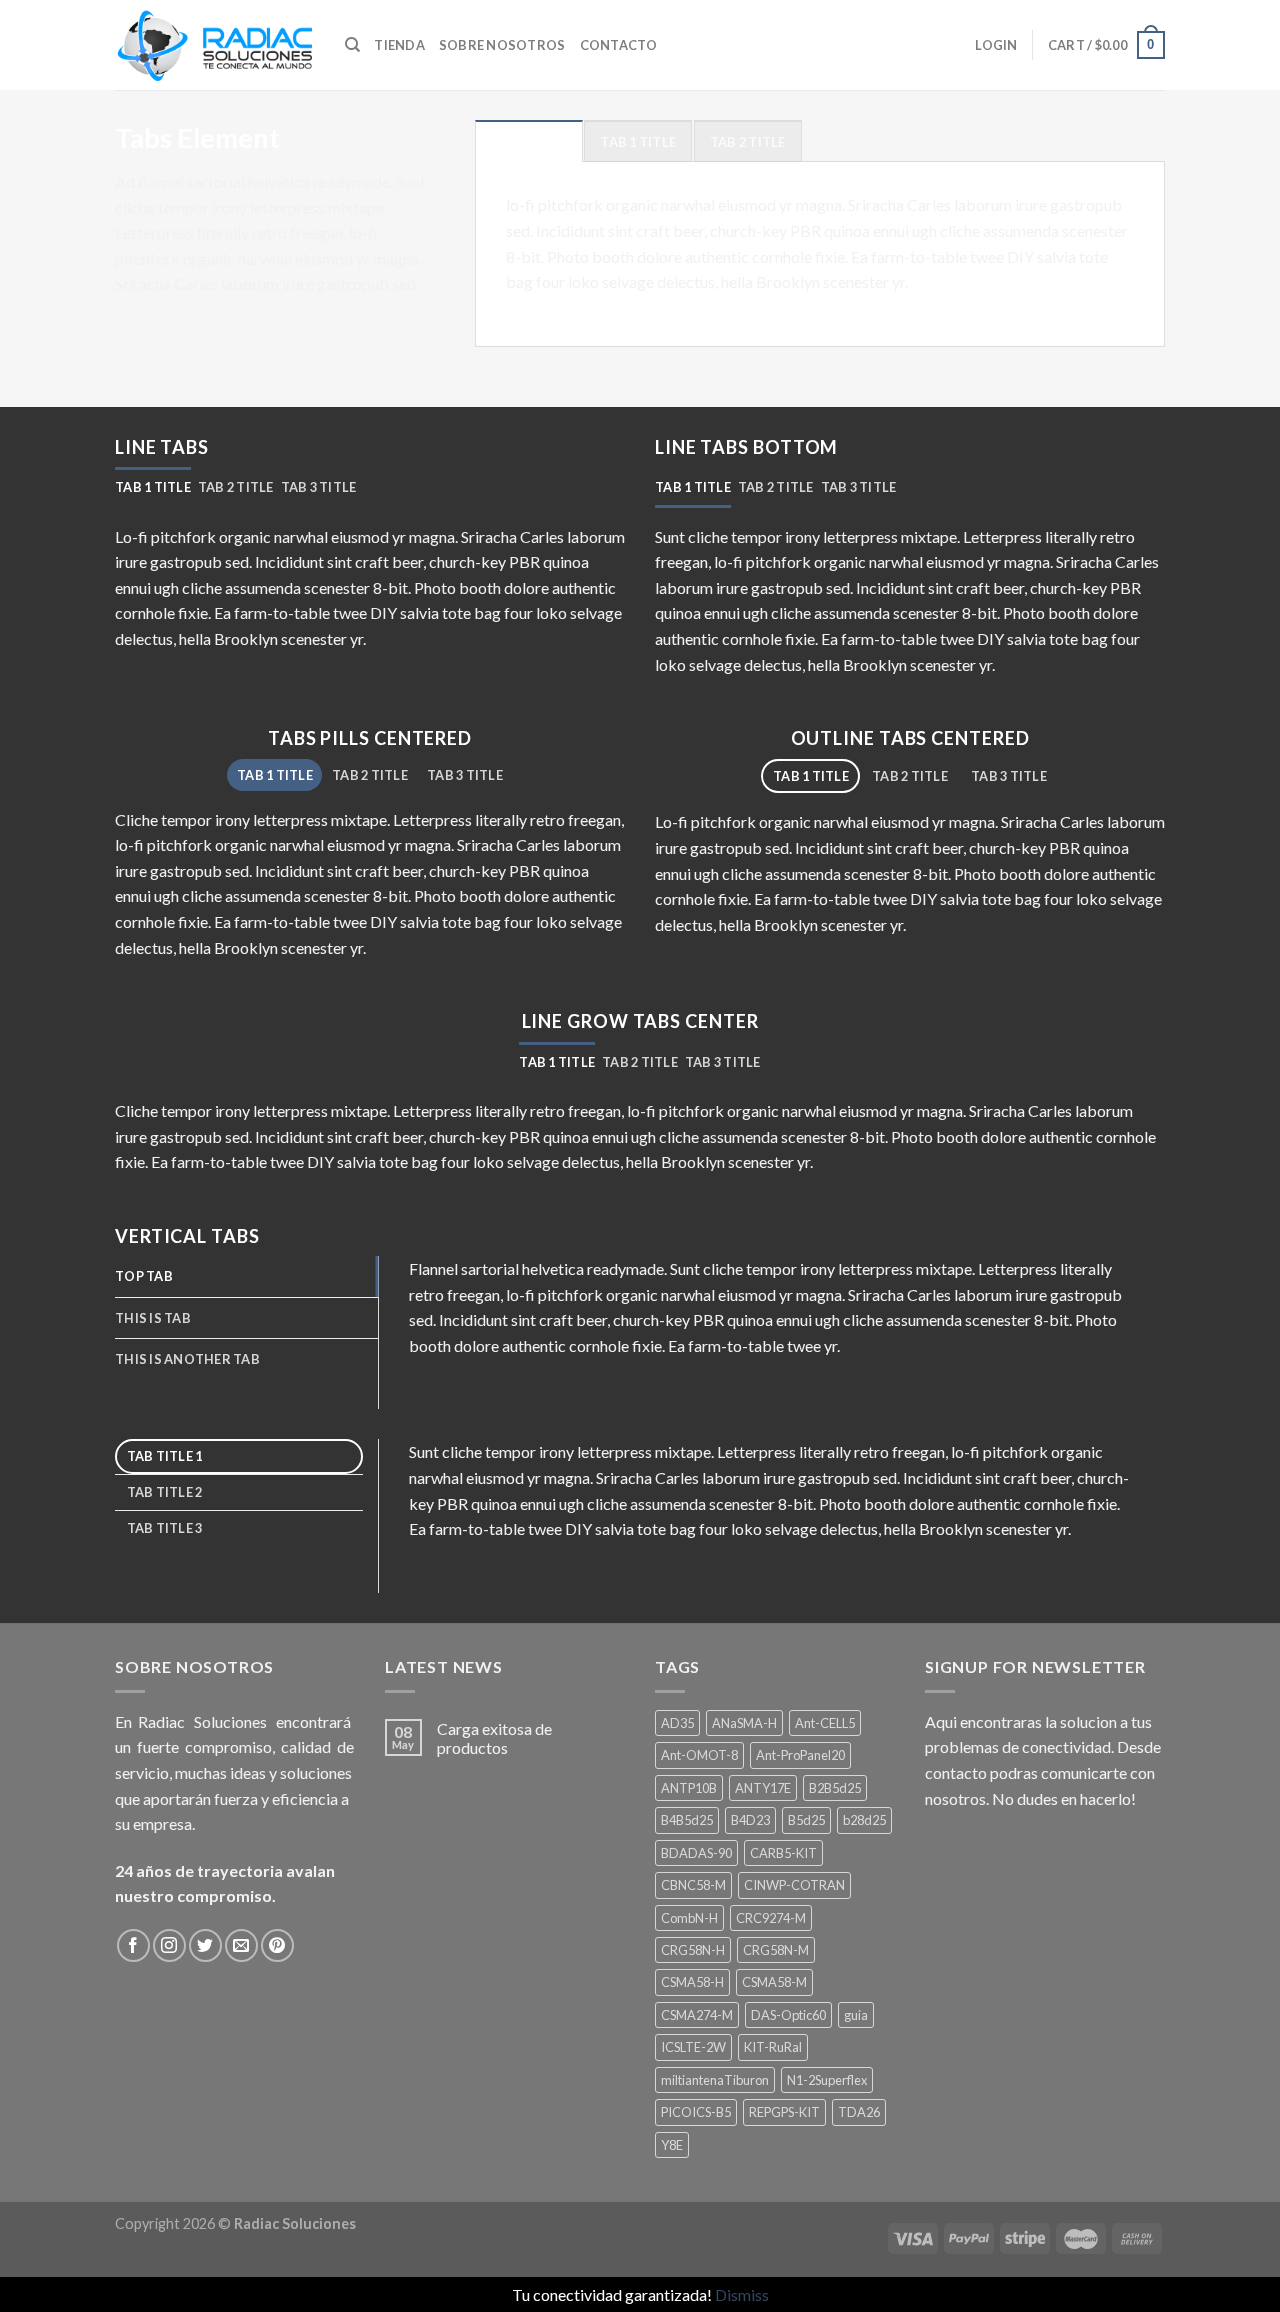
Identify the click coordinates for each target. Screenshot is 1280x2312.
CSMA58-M (774, 1982)
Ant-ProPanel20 (800, 1755)
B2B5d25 (835, 1788)
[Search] (352, 45)
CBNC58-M (693, 1885)
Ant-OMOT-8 (699, 1755)
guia (856, 2015)
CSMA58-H (692, 1982)
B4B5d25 (687, 1820)
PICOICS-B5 (696, 2112)
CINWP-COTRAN (794, 1885)
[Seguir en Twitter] (205, 1945)
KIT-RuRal (773, 2047)
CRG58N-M (776, 1950)
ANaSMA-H (744, 1723)
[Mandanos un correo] (241, 1945)
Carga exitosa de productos (494, 1738)
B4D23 (750, 1820)
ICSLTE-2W (693, 2047)
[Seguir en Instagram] (169, 1945)
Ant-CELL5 (825, 1723)
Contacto (619, 45)
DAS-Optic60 (788, 2015)
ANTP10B (689, 1788)
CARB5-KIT (783, 1853)
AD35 (677, 1723)
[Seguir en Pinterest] (277, 1945)
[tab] (529, 141)
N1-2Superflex (827, 2080)
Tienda (399, 45)
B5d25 (806, 1820)
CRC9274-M (771, 1918)
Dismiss (742, 2294)
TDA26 (859, 2112)
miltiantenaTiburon (715, 2080)
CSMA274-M (697, 2015)
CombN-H (689, 1918)
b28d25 (864, 1820)
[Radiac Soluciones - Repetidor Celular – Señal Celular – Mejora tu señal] (215, 45)
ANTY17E (763, 1788)
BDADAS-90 (696, 1853)
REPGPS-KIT (784, 2112)
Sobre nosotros (502, 45)
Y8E (672, 2145)
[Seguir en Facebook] (133, 1945)
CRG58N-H (693, 1950)
